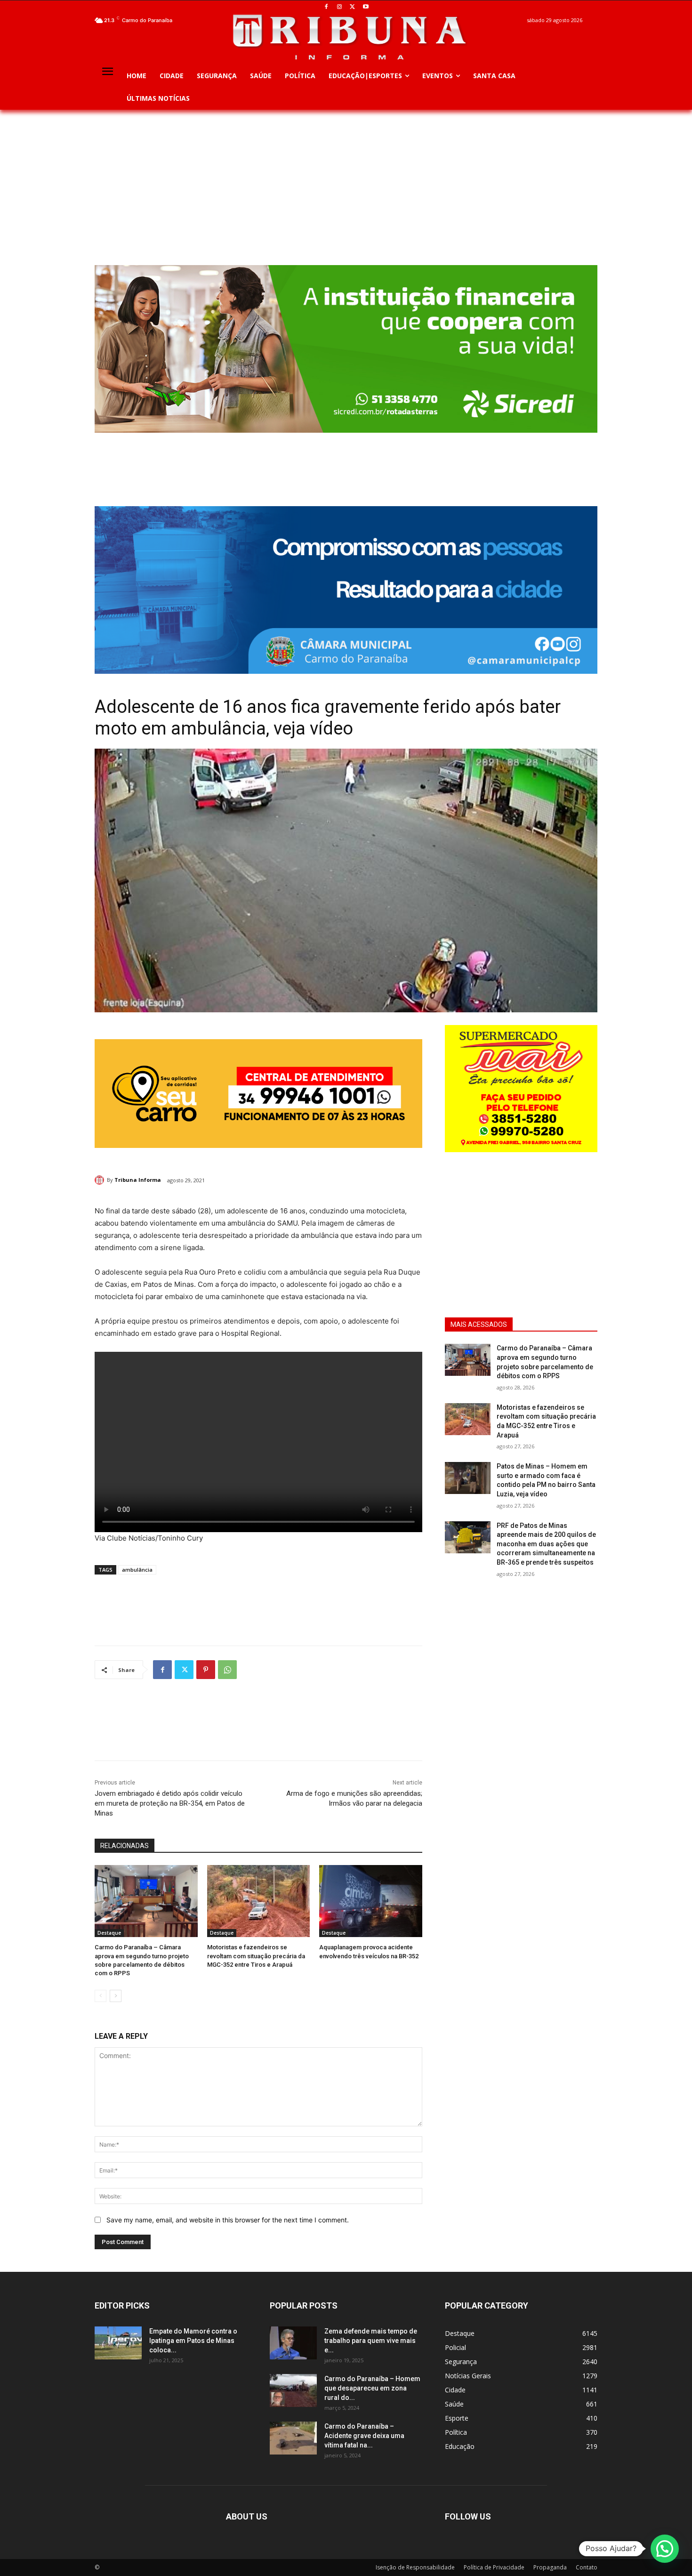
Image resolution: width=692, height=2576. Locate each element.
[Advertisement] (346, 180)
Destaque (109, 1933)
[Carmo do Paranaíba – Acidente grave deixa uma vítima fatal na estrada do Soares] (293, 2438)
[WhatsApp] (227, 1670)
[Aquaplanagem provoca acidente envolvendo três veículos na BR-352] (371, 1901)
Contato (587, 2567)
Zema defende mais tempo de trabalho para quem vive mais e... (371, 2341)
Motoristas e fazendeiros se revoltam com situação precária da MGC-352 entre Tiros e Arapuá (256, 1956)
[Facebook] (326, 7)
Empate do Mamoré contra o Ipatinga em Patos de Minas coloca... (193, 2341)
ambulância (137, 1570)
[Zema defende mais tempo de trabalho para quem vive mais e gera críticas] (293, 2343)
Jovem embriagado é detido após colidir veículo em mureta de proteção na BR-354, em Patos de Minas (170, 1803)
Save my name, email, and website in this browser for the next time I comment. (228, 2220)
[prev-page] (101, 1996)
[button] (665, 2549)
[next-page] (116, 1996)
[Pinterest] (206, 1670)
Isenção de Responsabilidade (415, 2567)
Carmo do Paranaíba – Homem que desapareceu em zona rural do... (372, 2388)
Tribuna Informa (138, 1180)
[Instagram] (340, 7)
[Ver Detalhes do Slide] (346, 590)
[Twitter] (353, 7)
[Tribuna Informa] (101, 1180)
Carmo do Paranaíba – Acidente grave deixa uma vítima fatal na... (364, 2436)
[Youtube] (366, 7)
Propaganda (550, 2567)
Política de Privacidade (494, 2567)
